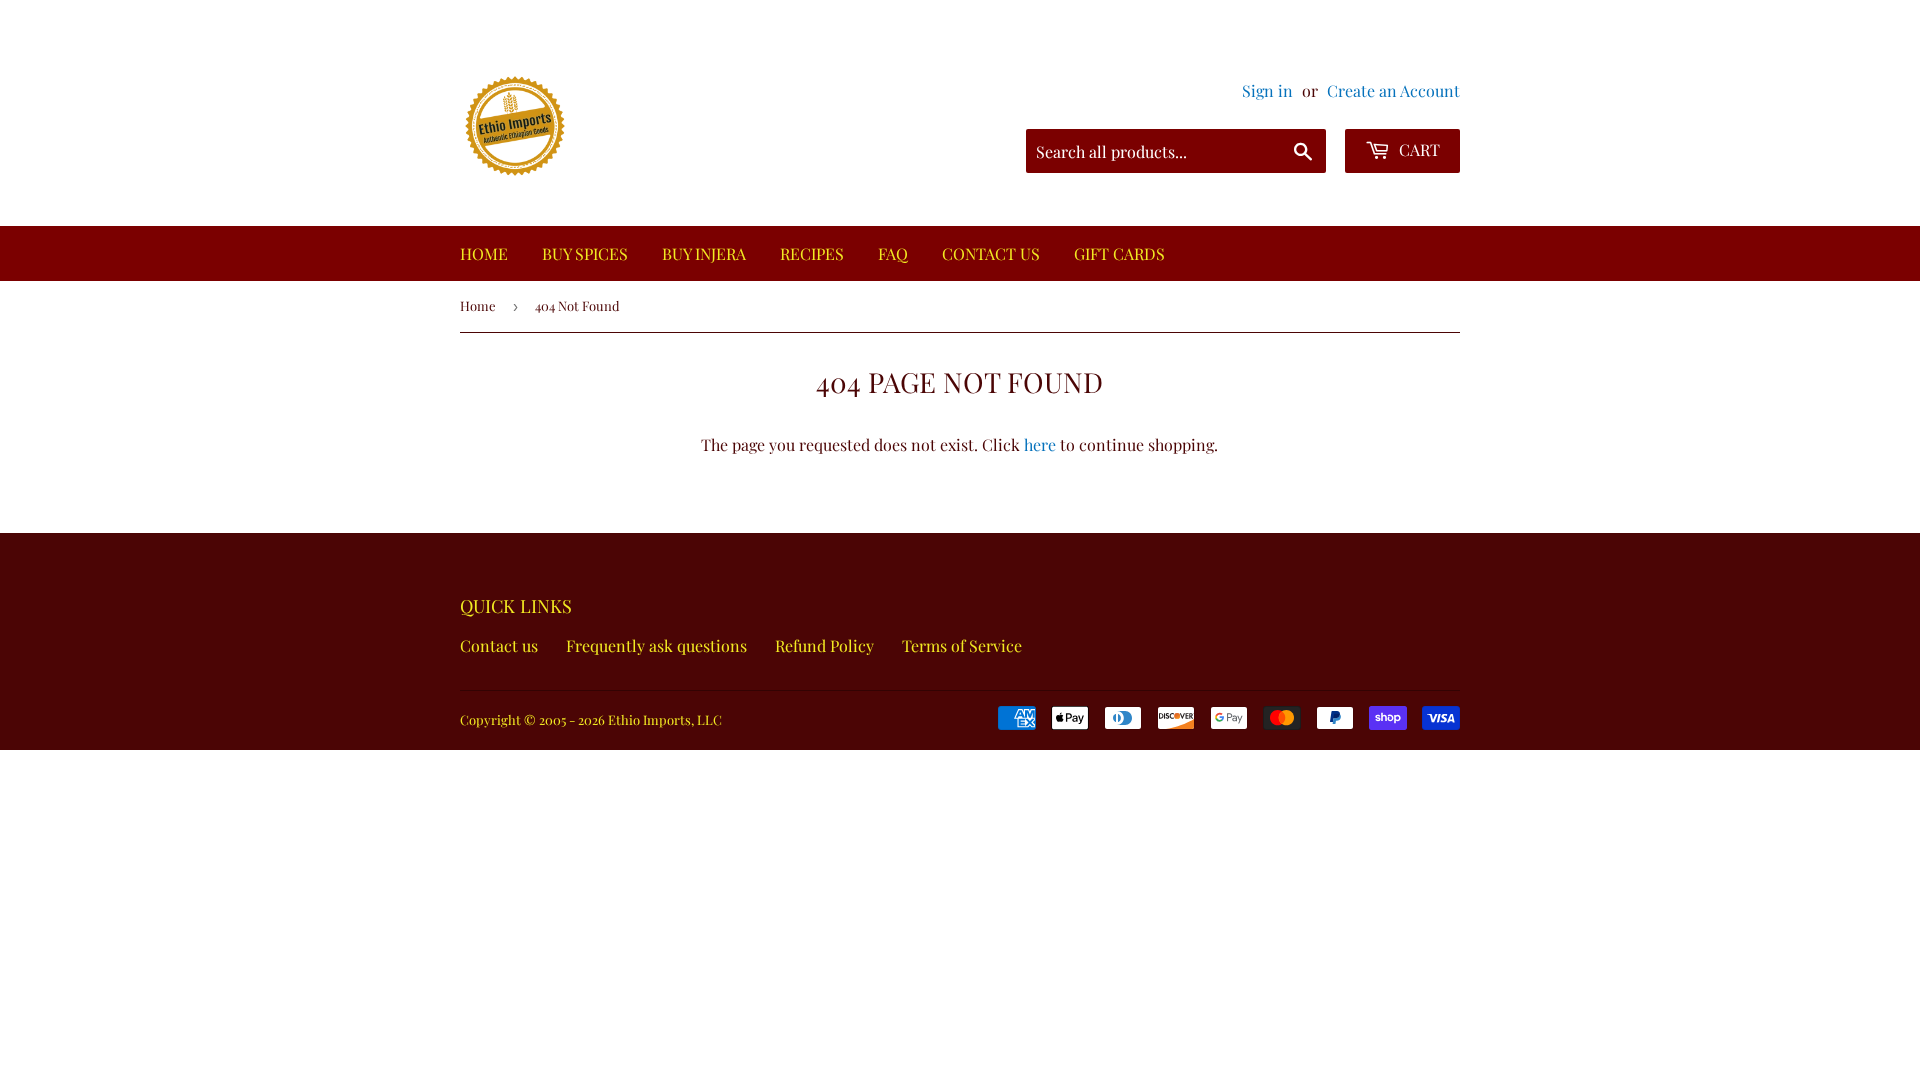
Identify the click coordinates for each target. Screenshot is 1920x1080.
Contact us (511, 645)
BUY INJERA (704, 253)
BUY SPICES (585, 253)
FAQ (893, 253)
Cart (1417, 149)
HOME (484, 253)
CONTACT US (991, 253)
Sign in (1267, 90)
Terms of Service (974, 645)
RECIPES (812, 253)
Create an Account (1393, 90)
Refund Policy (836, 645)
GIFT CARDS (1119, 253)
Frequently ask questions (668, 645)
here (1040, 444)
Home (478, 305)
